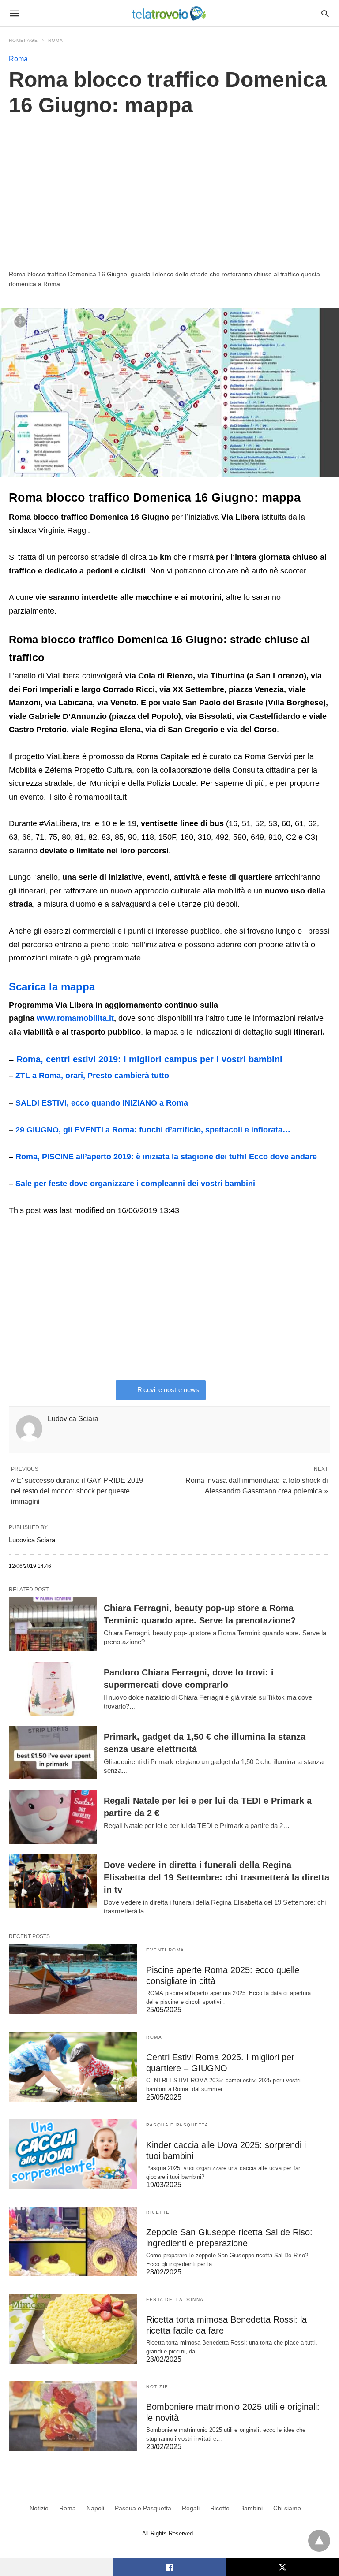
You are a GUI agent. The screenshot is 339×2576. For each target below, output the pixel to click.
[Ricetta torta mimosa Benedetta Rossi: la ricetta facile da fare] (73, 2329)
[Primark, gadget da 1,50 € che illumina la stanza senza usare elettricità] (53, 1753)
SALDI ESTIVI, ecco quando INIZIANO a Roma (102, 1103)
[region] (169, 193)
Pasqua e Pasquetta (177, 2125)
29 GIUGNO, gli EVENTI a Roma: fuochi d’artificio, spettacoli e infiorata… (153, 1130)
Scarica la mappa (52, 987)
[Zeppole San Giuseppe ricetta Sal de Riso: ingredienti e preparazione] (73, 2241)
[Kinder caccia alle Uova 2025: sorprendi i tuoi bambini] (73, 2154)
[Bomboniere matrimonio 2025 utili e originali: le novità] (73, 2416)
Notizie (157, 2387)
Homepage (23, 40)
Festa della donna (175, 2299)
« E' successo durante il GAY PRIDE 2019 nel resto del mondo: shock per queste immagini (77, 1491)
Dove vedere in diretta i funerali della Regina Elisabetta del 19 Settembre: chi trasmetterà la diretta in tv (217, 1877)
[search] (325, 13)
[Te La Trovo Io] (169, 13)
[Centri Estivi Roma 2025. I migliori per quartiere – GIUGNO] (73, 2066)
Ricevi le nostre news (168, 1390)
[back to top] (319, 2541)
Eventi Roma (165, 1950)
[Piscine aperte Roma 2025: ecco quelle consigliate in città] (73, 1979)
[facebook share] (169, 2567)
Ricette (158, 2212)
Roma (56, 40)
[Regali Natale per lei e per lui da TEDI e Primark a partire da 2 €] (53, 1817)
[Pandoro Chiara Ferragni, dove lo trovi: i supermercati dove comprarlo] (53, 1689)
